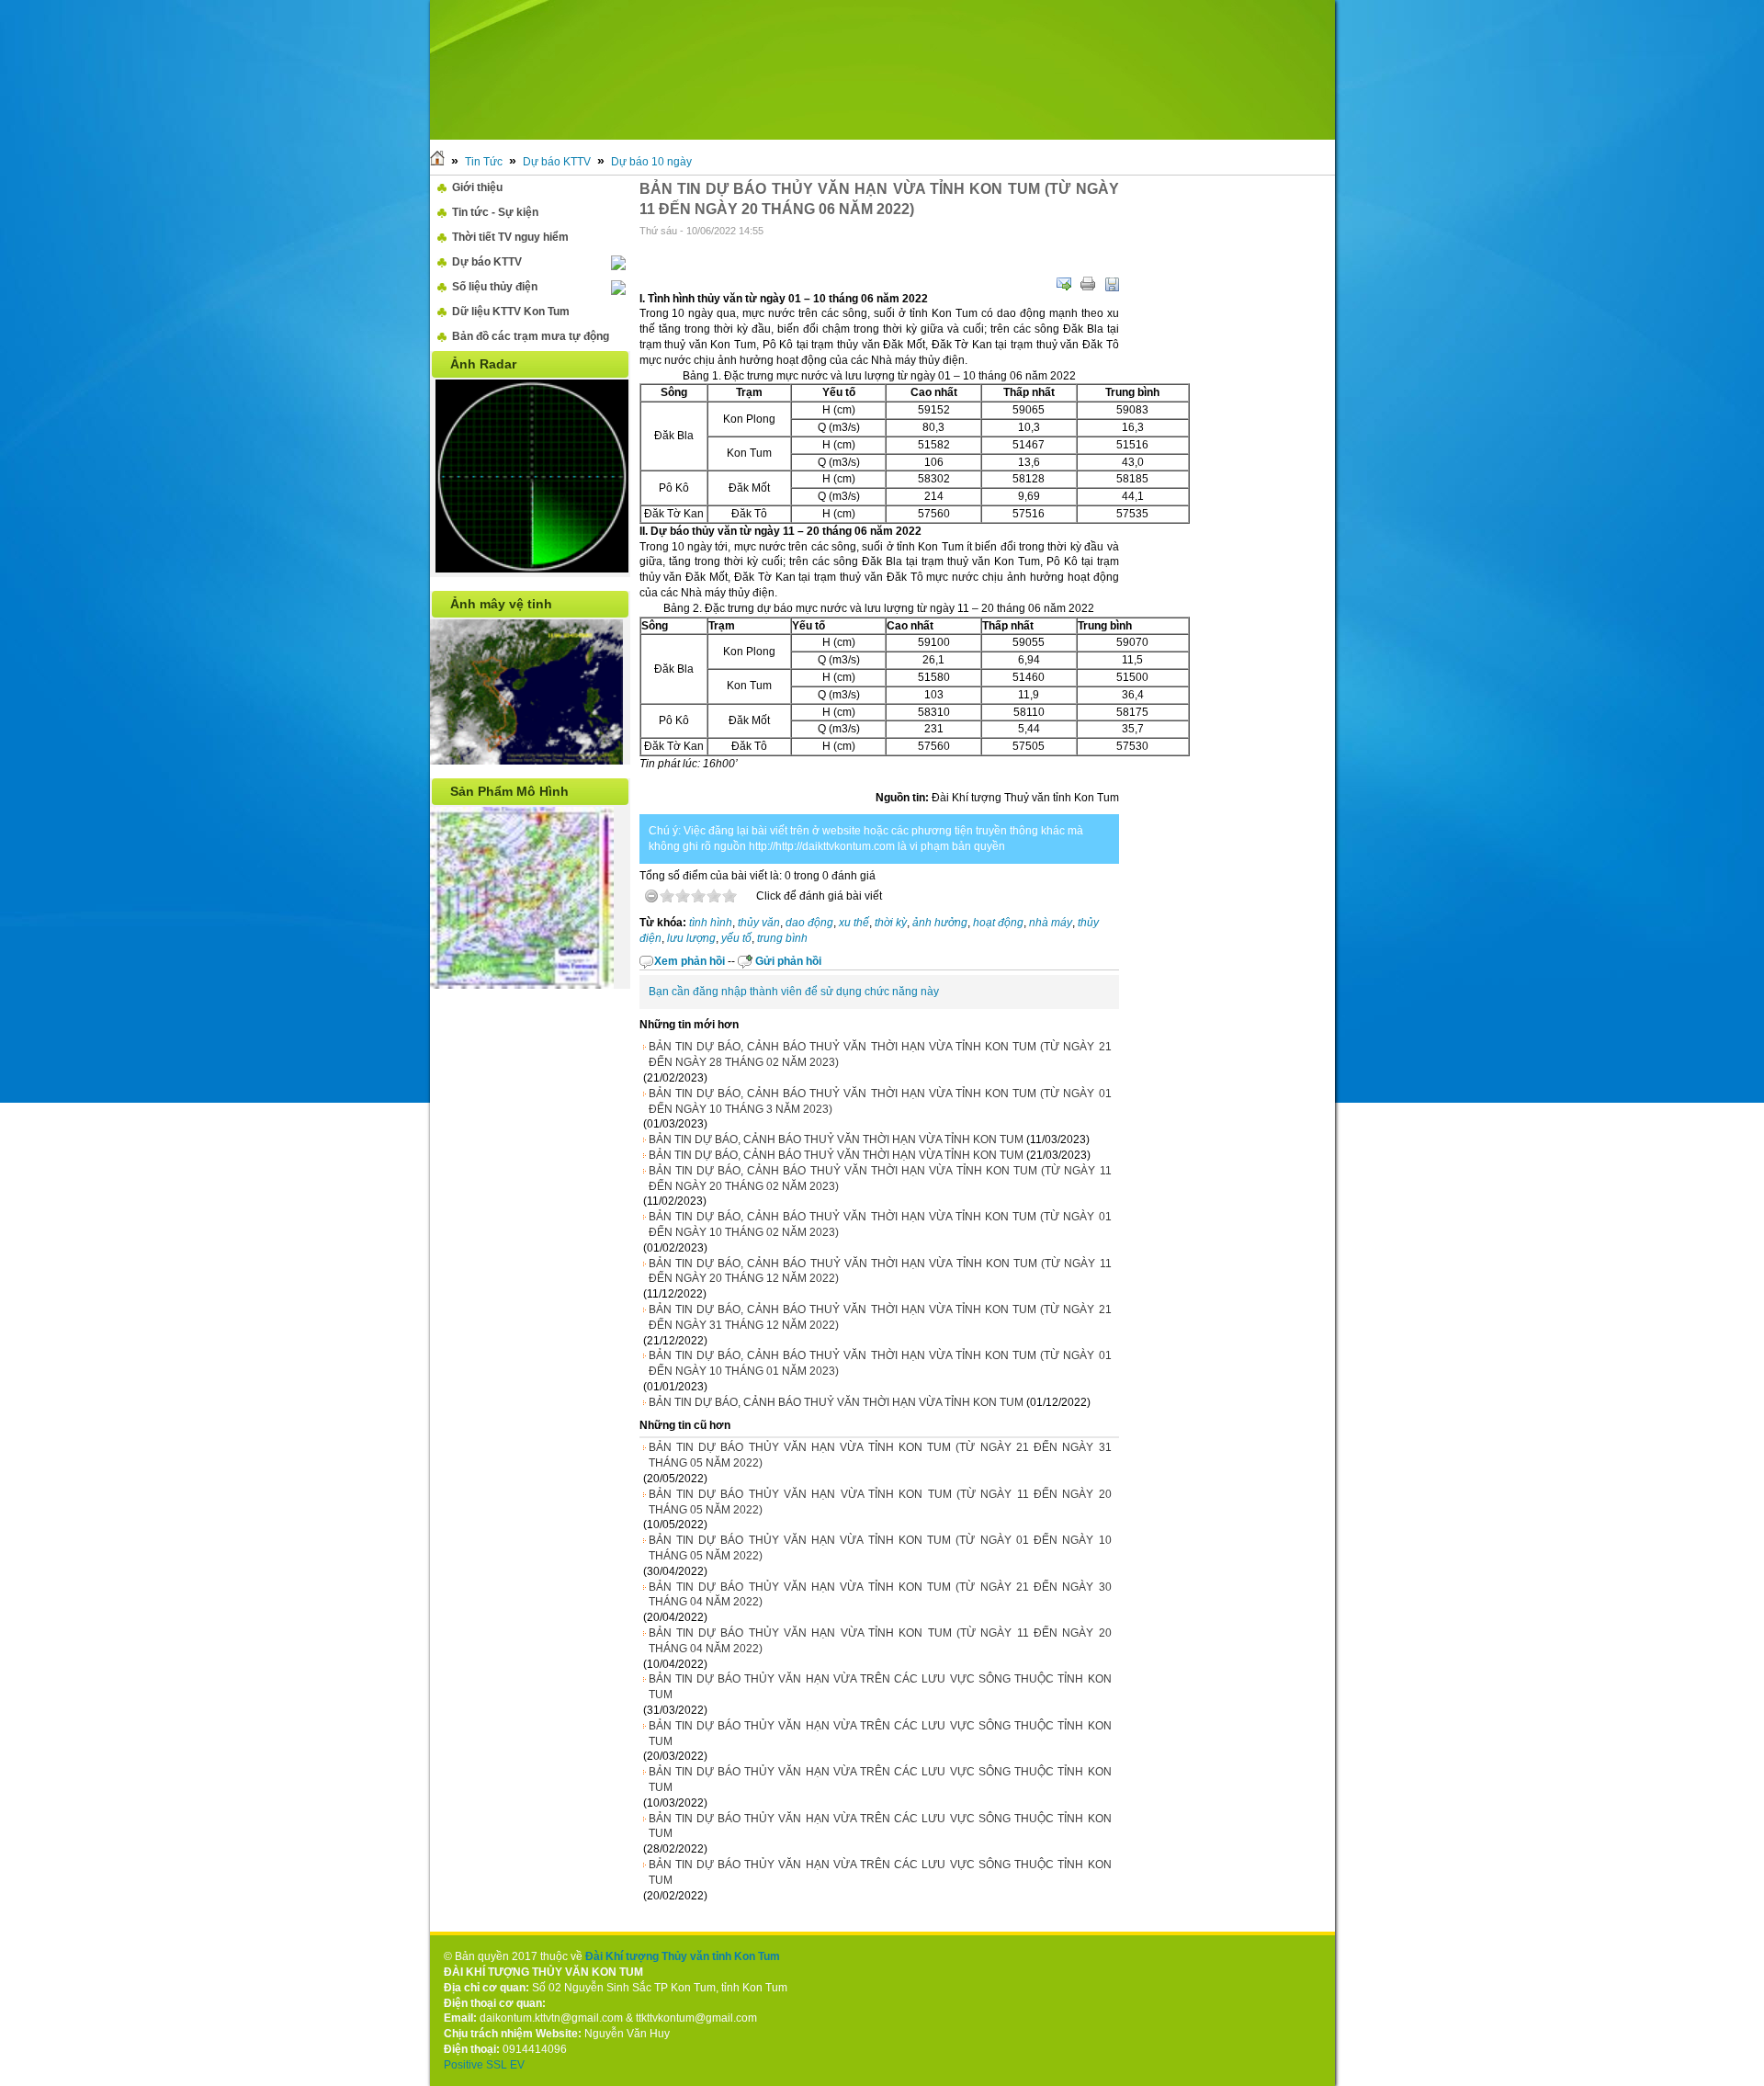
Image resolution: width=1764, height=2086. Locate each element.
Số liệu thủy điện (495, 287)
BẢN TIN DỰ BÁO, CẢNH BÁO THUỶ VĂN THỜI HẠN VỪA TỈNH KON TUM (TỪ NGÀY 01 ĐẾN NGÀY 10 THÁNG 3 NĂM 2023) (880, 1101)
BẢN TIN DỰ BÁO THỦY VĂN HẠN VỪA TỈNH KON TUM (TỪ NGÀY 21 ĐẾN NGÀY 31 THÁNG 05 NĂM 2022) (880, 1455)
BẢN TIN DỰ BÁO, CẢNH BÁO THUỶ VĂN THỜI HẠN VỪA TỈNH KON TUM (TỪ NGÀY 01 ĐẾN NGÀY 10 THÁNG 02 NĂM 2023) (880, 1224)
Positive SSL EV (484, 2065)
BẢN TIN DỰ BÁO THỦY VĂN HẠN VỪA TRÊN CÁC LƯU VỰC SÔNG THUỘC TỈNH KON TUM (880, 1687)
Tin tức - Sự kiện (495, 212)
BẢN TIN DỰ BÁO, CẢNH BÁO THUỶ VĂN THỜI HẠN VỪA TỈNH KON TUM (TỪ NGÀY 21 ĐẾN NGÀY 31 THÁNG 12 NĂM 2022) (880, 1317)
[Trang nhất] (437, 162)
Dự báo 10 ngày (651, 162)
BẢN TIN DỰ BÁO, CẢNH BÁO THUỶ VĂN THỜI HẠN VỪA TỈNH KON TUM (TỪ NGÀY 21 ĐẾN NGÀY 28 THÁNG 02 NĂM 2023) (880, 1054)
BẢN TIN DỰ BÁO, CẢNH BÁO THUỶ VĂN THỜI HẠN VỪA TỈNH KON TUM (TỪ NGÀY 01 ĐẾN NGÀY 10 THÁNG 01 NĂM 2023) (880, 1363)
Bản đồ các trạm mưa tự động (531, 336)
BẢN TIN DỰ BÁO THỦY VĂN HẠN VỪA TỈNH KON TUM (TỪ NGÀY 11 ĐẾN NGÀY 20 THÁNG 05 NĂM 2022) (880, 1502)
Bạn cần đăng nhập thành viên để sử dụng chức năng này (794, 992)
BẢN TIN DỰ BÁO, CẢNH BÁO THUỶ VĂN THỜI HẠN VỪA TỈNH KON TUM (836, 1139)
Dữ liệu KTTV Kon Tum (511, 312)
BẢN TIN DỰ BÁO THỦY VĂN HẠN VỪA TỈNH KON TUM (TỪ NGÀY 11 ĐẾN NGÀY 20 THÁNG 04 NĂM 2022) (880, 1641)
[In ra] (1088, 284)
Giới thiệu (477, 187)
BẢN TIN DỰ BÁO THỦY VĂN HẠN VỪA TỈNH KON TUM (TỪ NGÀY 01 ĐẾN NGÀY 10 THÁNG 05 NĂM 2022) (880, 1548)
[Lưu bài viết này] (1112, 284)
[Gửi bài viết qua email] (1064, 284)
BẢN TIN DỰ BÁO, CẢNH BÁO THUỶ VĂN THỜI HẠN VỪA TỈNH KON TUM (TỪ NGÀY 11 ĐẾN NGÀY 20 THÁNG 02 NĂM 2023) (880, 1179)
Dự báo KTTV (557, 162)
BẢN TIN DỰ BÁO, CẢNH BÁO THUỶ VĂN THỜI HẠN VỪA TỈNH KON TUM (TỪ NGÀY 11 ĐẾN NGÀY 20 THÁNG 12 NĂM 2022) (880, 1271)
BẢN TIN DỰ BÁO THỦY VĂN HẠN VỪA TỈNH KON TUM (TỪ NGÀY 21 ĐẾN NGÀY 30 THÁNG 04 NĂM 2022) (880, 1595)
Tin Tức (484, 162)
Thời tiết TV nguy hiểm (510, 237)
